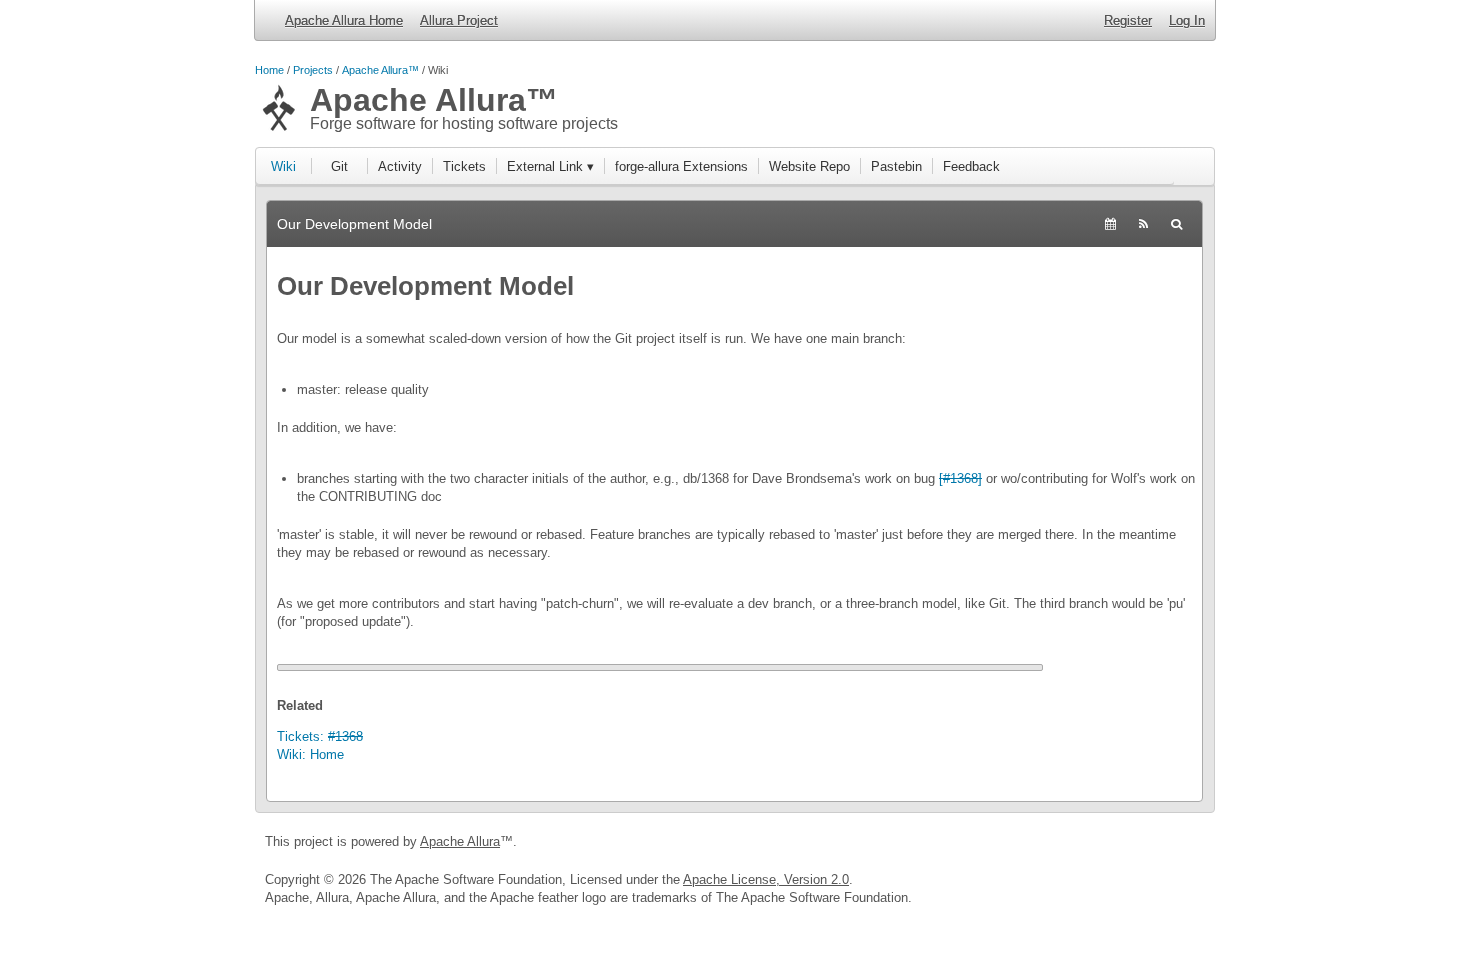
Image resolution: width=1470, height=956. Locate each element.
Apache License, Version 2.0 (766, 879)
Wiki (283, 166)
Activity (400, 166)
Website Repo (809, 166)
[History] (1110, 224)
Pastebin (896, 166)
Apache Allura (460, 841)
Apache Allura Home (344, 20)
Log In (1187, 20)
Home (269, 70)
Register (1128, 20)
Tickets (464, 166)
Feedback (971, 166)
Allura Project (459, 20)
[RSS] (1143, 224)
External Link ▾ (550, 166)
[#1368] (960, 478)
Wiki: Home (310, 754)
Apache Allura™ (380, 70)
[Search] (1176, 224)
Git (339, 166)
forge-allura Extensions (681, 166)
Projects (313, 70)
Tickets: (320, 736)
